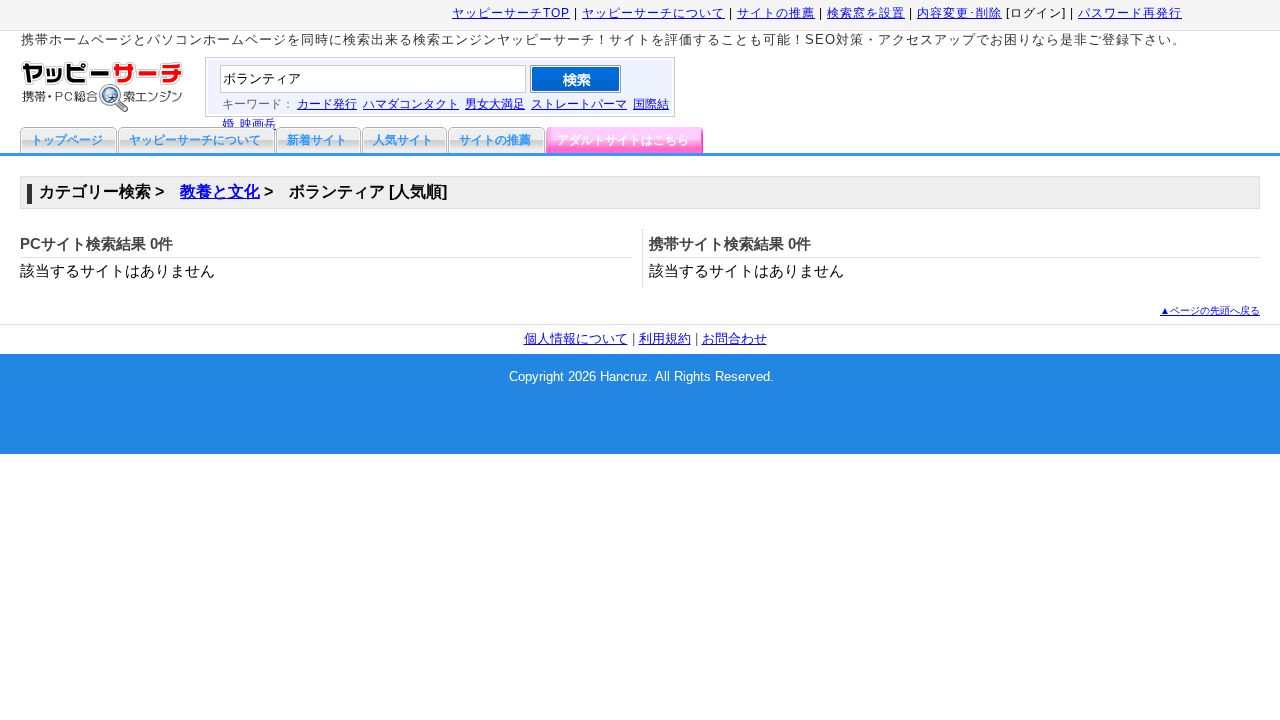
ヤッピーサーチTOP (511, 13)
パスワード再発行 (1130, 13)
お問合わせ (734, 338)
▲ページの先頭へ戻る (1210, 310)
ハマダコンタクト (411, 104)
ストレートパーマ (579, 104)
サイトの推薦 (776, 13)
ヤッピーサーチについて (653, 13)
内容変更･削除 (959, 13)
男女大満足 (495, 104)
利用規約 (665, 338)
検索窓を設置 (866, 13)
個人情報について (576, 338)
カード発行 (327, 104)
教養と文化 (220, 191)
